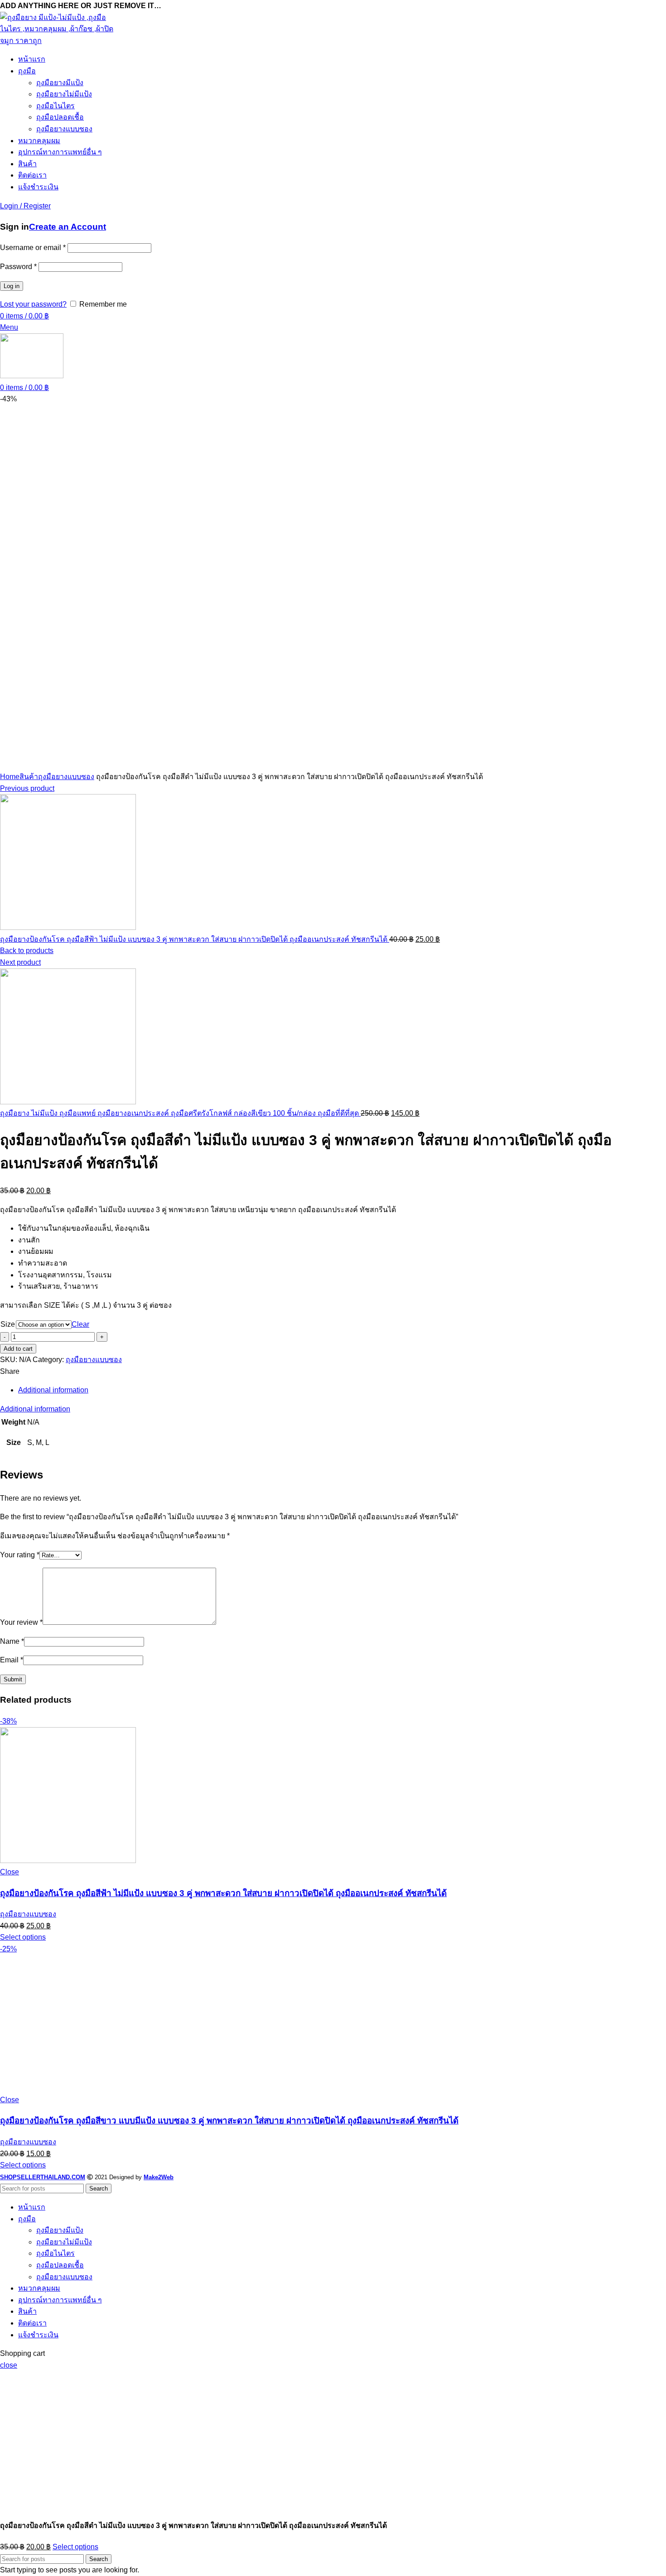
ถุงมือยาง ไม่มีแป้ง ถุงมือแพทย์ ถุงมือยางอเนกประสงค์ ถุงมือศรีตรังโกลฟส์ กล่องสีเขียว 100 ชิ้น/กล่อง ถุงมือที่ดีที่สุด (180, 1113)
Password (18, 267)
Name (12, 1641)
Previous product (27, 788)
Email (12, 1660)
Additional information (53, 1390)
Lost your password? (33, 304)
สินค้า (29, 777)
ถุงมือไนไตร (55, 106)
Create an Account (68, 227)
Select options (75, 2547)
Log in (12, 286)
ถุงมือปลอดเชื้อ (60, 117)
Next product (20, 962)
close (9, 2365)
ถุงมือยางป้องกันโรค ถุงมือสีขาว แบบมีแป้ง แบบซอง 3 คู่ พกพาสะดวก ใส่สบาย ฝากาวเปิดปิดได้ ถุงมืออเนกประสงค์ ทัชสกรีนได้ (229, 2121)
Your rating (20, 1555)
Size (8, 1324)
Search (99, 2188)
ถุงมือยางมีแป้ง (60, 83)
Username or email (33, 248)
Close (10, 1872)
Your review (21, 1622)
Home (10, 777)
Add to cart (18, 1349)
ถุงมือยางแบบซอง (64, 129)
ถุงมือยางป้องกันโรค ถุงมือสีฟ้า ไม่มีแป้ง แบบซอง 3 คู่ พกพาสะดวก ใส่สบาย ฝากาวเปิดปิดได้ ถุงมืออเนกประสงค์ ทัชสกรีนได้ (195, 939)
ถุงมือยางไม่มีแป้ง (64, 94)
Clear (80, 1324)
